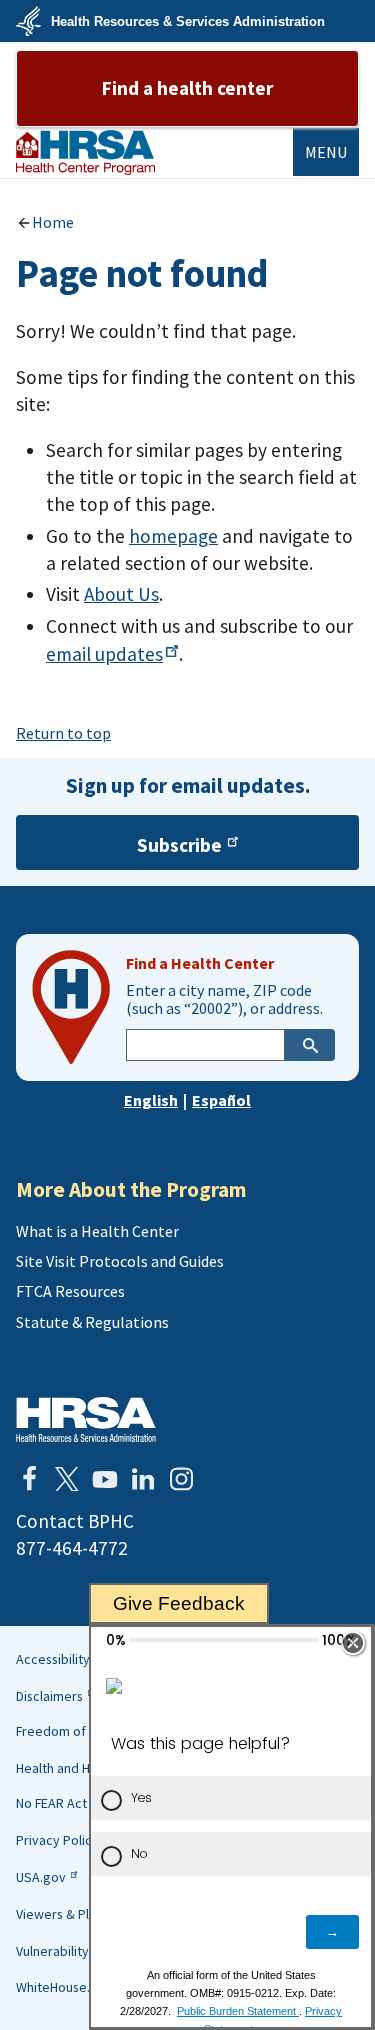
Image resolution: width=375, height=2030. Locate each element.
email (104, 654)
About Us (121, 594)
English (151, 1100)
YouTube (105, 1479)
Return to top (63, 733)
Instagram (181, 1479)
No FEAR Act (51, 1803)
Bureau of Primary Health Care (85, 152)
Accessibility (53, 1659)
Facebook (29, 1479)
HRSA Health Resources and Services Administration (86, 1419)
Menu (326, 152)
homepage (173, 536)
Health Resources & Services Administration (188, 21)
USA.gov (41, 1877)
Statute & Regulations (92, 1322)
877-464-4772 (72, 1548)
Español (221, 1100)
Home (53, 222)
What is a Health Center (97, 1231)
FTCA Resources (70, 1291)
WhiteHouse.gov (64, 1987)
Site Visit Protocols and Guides (120, 1261)
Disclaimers (49, 1696)
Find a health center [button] (187, 88)
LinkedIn (143, 1479)
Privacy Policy (57, 1840)
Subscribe (179, 845)
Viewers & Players (69, 1914)
